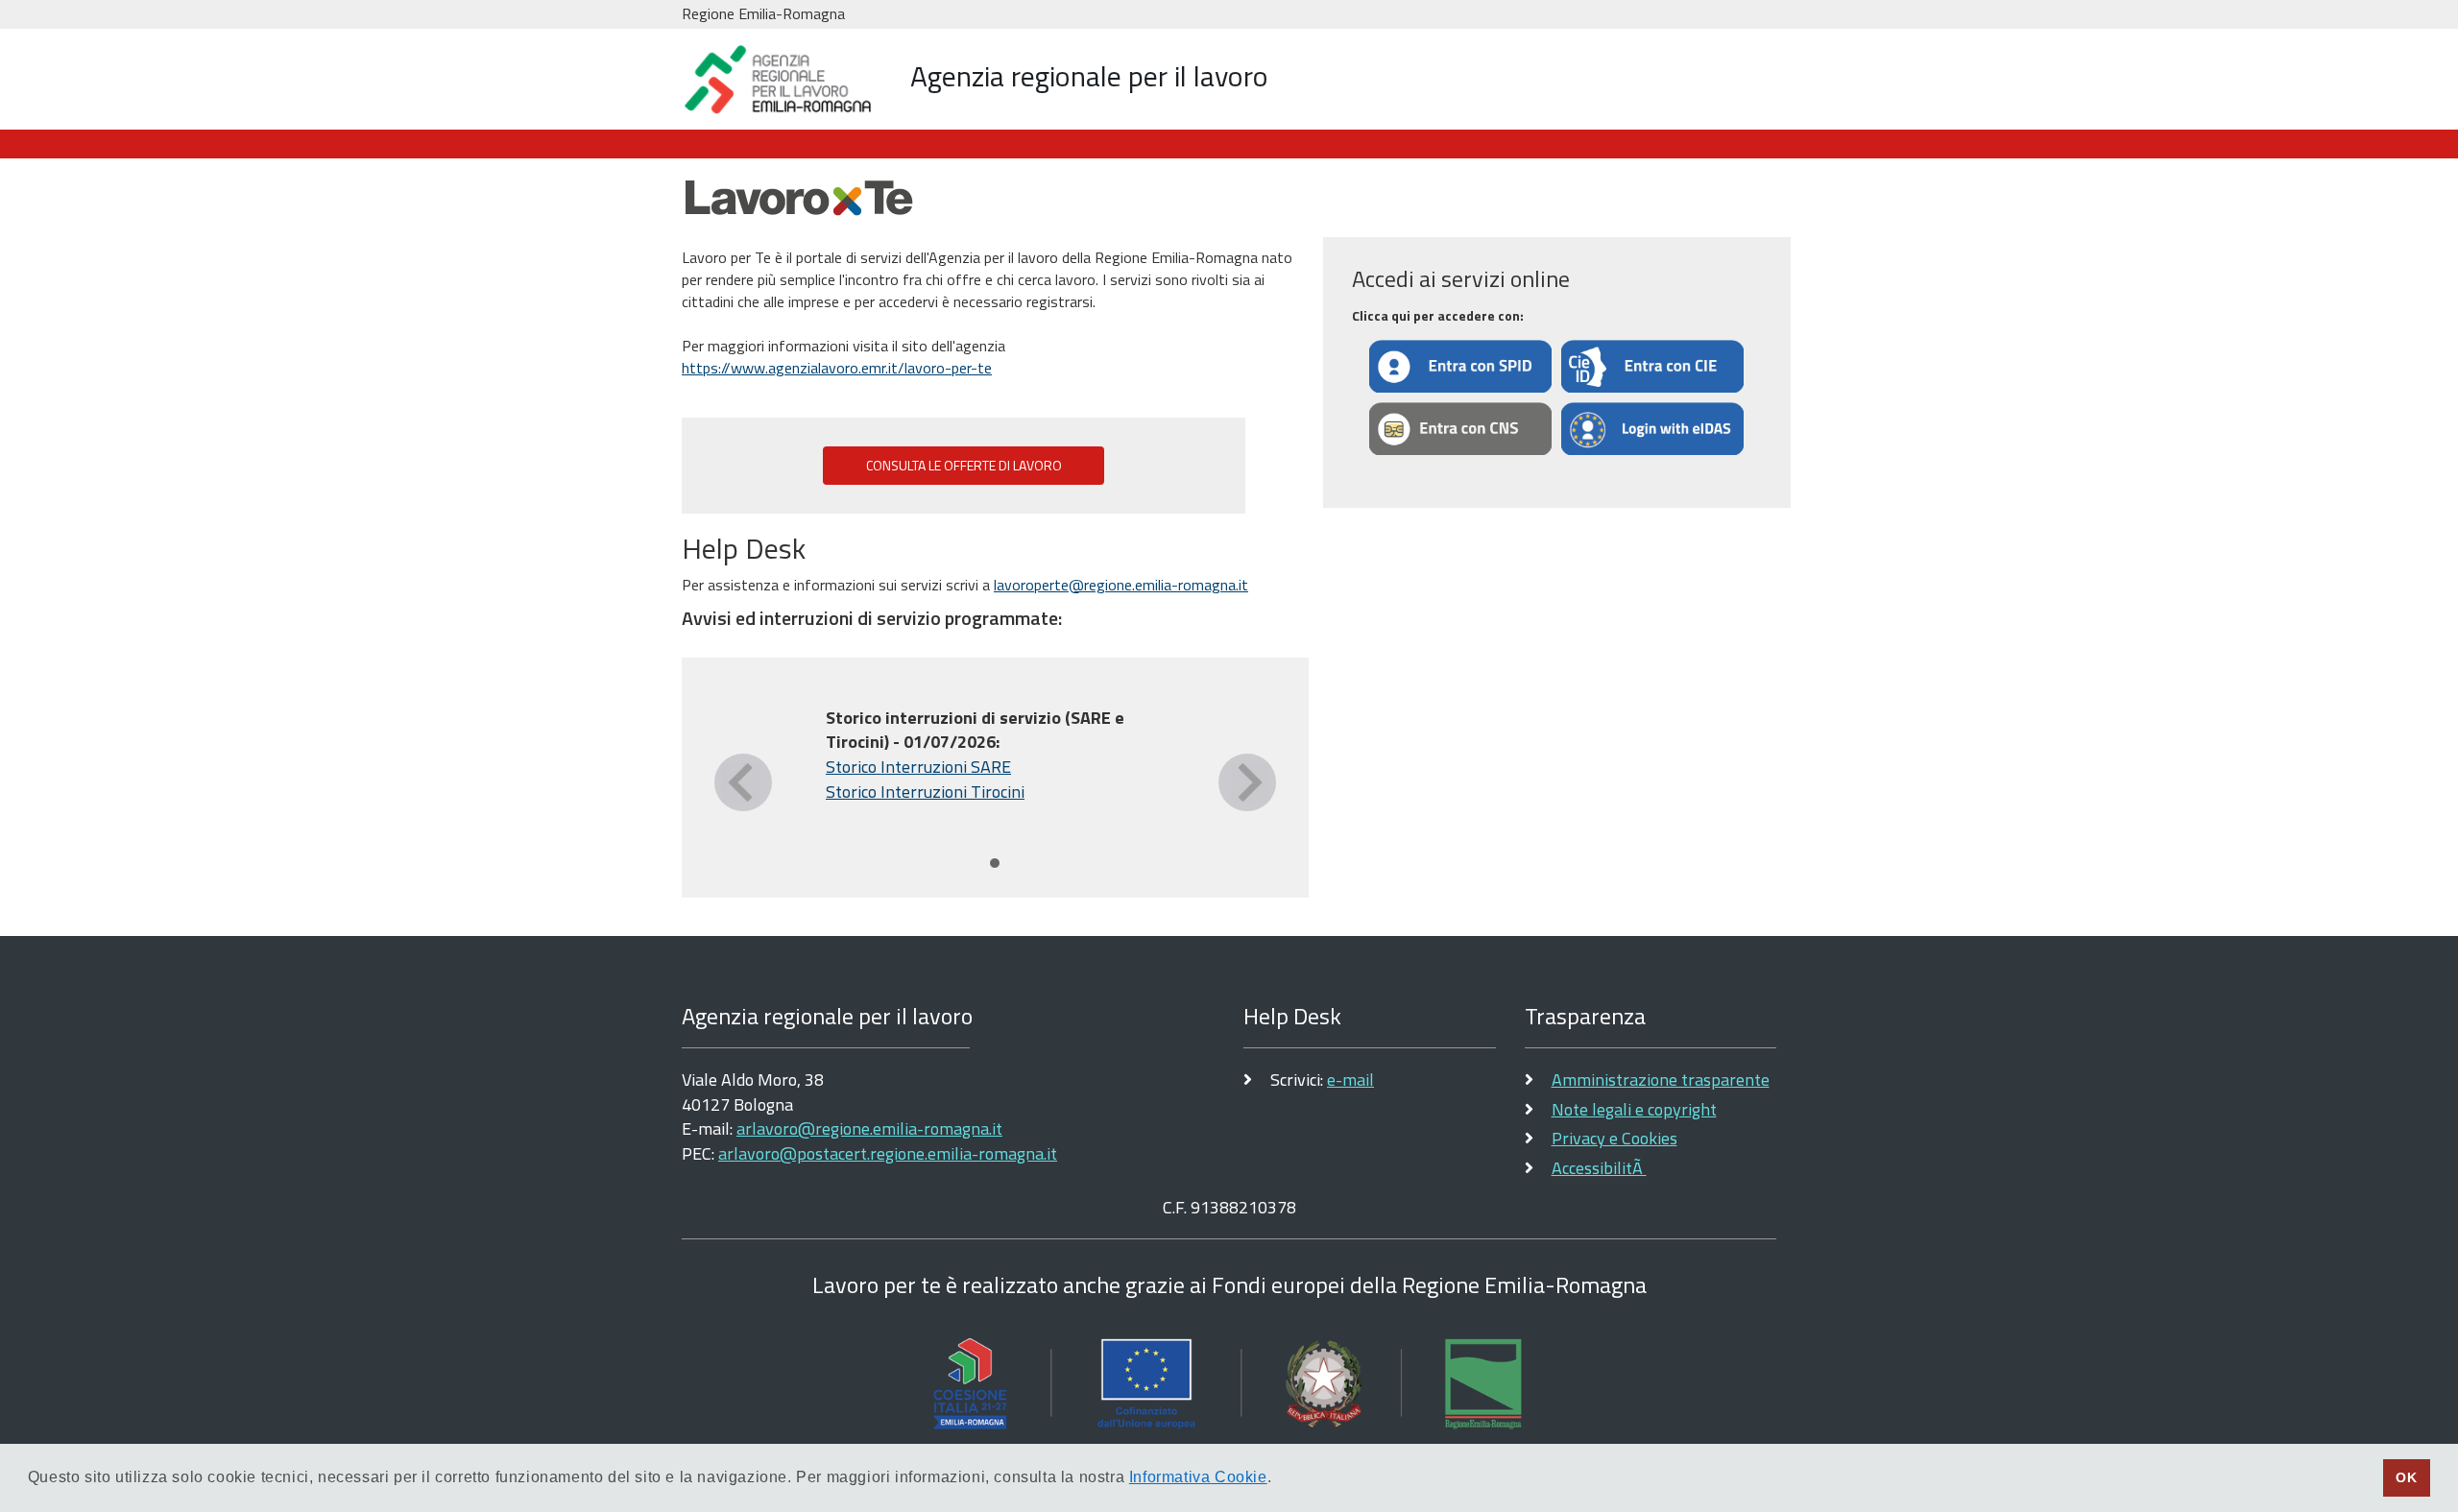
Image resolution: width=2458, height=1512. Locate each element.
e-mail (1350, 1080)
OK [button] (2406, 1477)
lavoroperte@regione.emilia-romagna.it (1121, 585)
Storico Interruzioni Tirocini (925, 792)
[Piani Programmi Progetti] (1229, 1383)
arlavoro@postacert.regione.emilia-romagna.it (888, 1153)
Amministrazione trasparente (1661, 1080)
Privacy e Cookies (1615, 1138)
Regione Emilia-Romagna (763, 13)
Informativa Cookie (1198, 1477)
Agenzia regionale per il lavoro (1089, 76)
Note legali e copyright (1634, 1109)
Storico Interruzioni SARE (918, 767)
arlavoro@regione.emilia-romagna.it (869, 1128)
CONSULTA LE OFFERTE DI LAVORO (964, 466)
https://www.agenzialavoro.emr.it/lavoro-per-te (837, 368)
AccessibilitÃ (1599, 1168)
